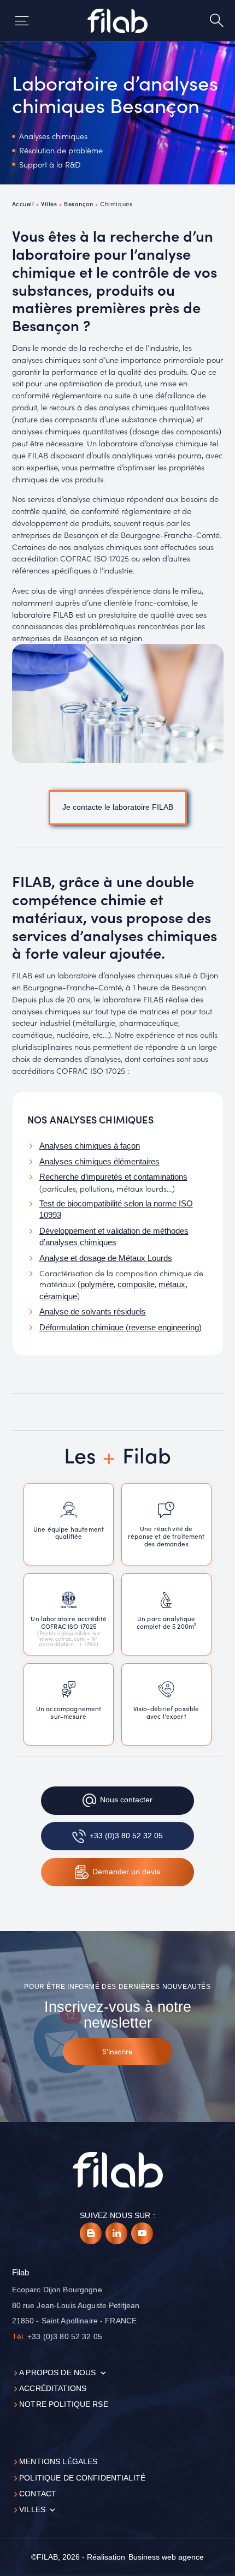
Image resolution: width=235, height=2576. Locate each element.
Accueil (23, 204)
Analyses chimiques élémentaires (99, 1162)
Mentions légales (58, 2462)
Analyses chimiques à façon (90, 1146)
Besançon (78, 204)
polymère (97, 1284)
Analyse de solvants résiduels (93, 1312)
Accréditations (53, 2389)
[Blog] (91, 2233)
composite (136, 1284)
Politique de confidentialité (82, 2478)
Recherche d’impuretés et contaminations (113, 1177)
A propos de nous (57, 2373)
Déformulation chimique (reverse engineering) (121, 1328)
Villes (49, 204)
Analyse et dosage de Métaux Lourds (106, 1258)
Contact (38, 2494)
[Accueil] (118, 21)
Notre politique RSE (64, 2404)
